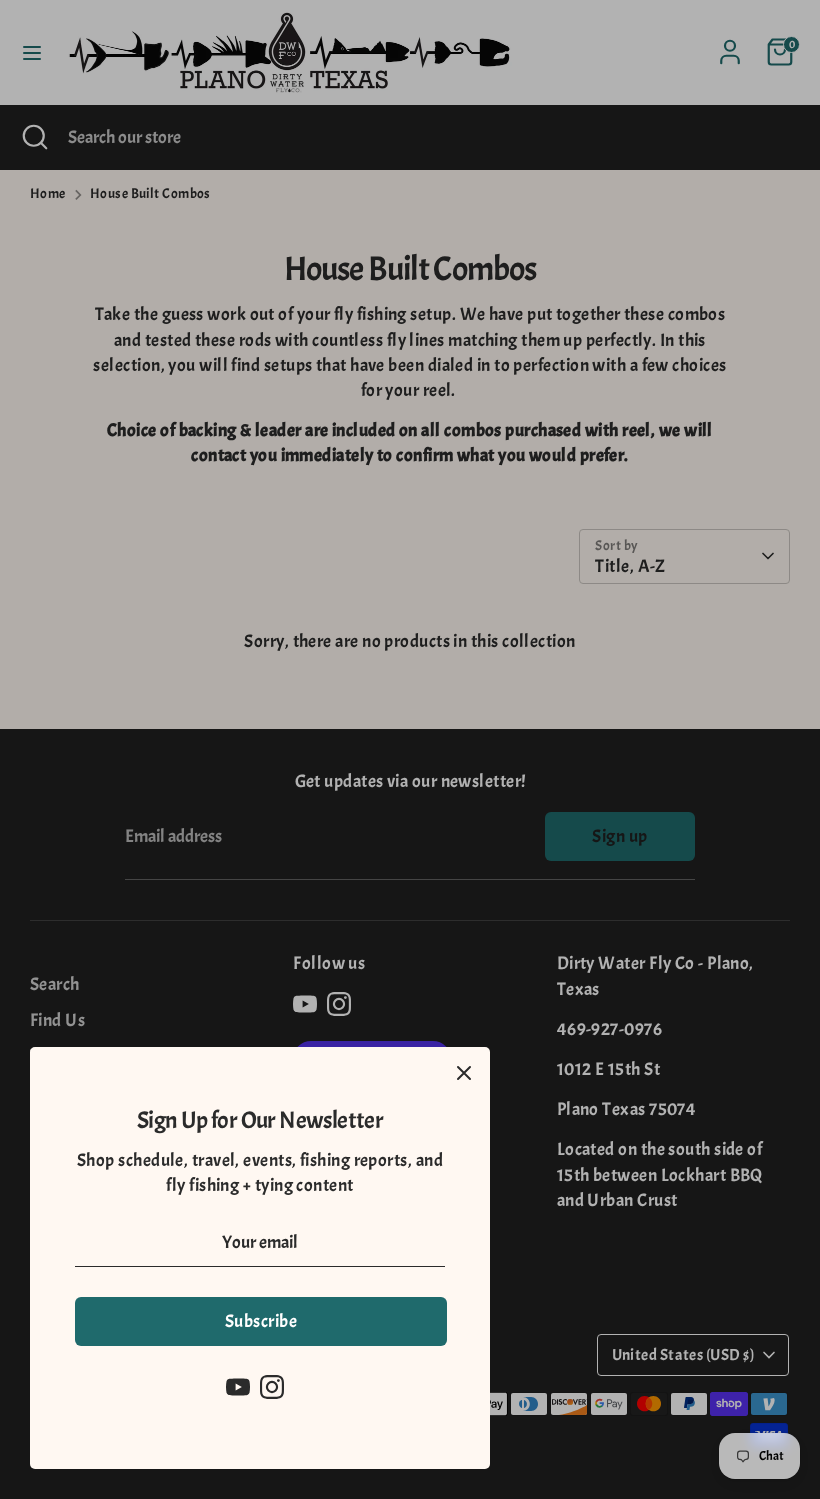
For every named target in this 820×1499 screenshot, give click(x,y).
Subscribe (261, 1321)
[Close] (464, 1073)
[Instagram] (272, 1387)
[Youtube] (238, 1387)
